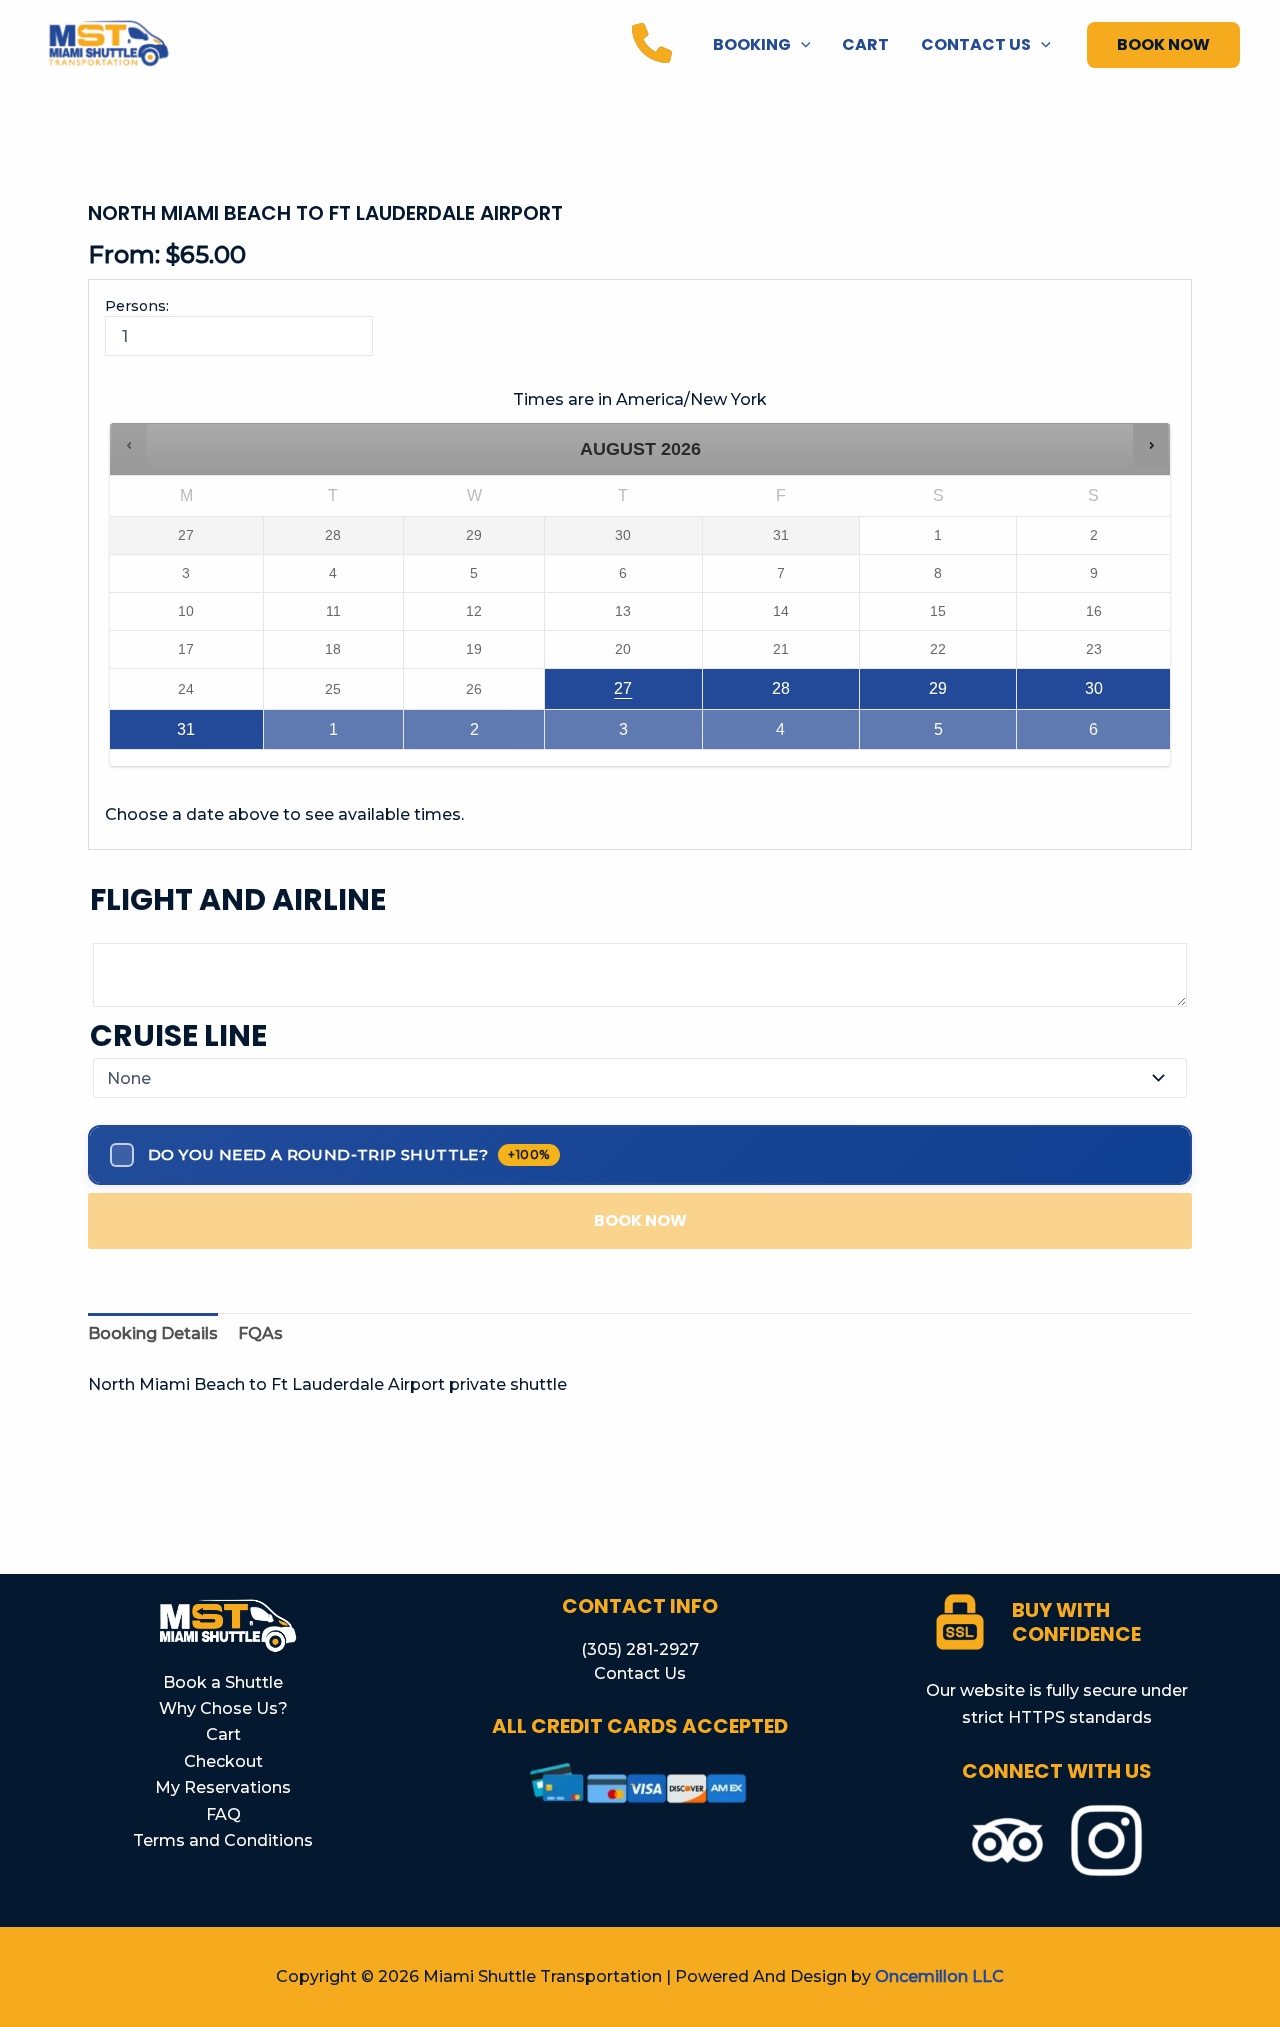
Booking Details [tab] (153, 1333)
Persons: (137, 306)
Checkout (223, 1761)
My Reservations (223, 1787)
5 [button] (975, 735)
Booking (752, 44)
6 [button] (1129, 735)
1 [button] (366, 735)
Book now (640, 1220)
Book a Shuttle (223, 1682)
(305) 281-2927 (640, 1649)
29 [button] (972, 694)
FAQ (223, 1814)
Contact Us (976, 44)
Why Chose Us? (223, 1708)
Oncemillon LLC (939, 1976)
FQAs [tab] (260, 1333)
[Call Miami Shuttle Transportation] (652, 43)
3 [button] (660, 735)
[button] (801, 45)
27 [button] (657, 694)
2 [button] (507, 735)
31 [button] (219, 735)
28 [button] (815, 694)
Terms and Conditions (223, 1840)
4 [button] (817, 735)
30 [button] (1127, 694)
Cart (865, 44)
